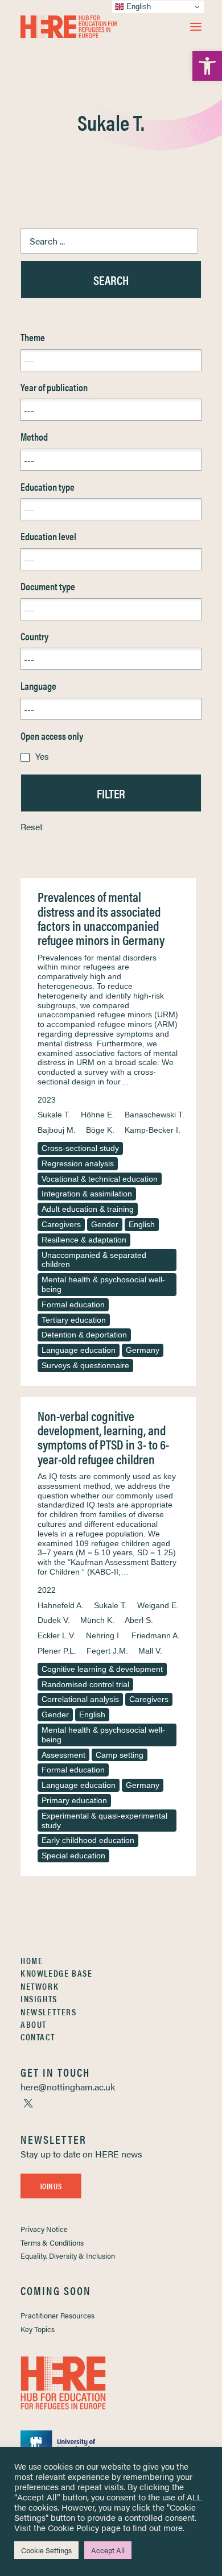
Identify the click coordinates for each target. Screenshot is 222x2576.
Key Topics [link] (38, 2329)
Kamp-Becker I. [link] (153, 1130)
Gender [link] (105, 1224)
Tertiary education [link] (74, 1320)
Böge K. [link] (100, 1130)
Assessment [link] (63, 1755)
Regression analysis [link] (78, 1163)
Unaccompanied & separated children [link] (94, 1260)
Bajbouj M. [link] (57, 1130)
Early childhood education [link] (88, 1840)
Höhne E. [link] (98, 1115)
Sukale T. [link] (54, 1115)
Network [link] (40, 1986)
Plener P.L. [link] (57, 1651)
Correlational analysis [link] (80, 1699)
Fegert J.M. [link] (107, 1651)
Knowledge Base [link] (56, 1973)
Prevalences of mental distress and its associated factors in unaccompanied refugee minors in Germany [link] (101, 918)
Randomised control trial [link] (85, 1684)
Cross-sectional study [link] (80, 1148)
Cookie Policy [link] (73, 2527)
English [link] (142, 1224)
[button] (196, 27)
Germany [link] (143, 1350)
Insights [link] (39, 1999)
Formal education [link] (73, 1304)
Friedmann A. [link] (156, 1635)
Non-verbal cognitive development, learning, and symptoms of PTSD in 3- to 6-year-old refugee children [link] (103, 1437)
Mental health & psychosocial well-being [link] (103, 1284)
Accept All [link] (108, 2550)
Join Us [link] (51, 2186)
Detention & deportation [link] (84, 1335)
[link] (207, 66)
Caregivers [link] (61, 1224)
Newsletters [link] (49, 2012)
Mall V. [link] (150, 1651)
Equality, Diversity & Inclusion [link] (68, 2256)
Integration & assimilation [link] (87, 1194)
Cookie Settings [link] (46, 2550)
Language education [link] (79, 1350)
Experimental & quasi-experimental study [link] (104, 1821)
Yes (42, 756)
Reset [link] (32, 827)
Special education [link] (73, 1856)
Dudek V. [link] (54, 1620)
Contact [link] (38, 2037)
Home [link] (32, 1960)
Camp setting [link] (120, 1755)
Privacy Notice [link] (44, 2229)
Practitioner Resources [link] (57, 2315)
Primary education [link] (74, 1800)
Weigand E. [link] (158, 1605)
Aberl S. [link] (139, 1620)
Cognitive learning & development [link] (102, 1669)
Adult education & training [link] (88, 1209)
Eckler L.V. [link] (57, 1635)
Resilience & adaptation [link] (84, 1240)
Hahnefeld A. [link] (61, 1605)
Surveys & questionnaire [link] (85, 1365)
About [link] (34, 2024)
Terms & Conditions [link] (52, 2242)
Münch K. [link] (97, 1620)
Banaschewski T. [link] (155, 1115)
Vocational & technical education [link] (100, 1179)
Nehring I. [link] (104, 1635)
